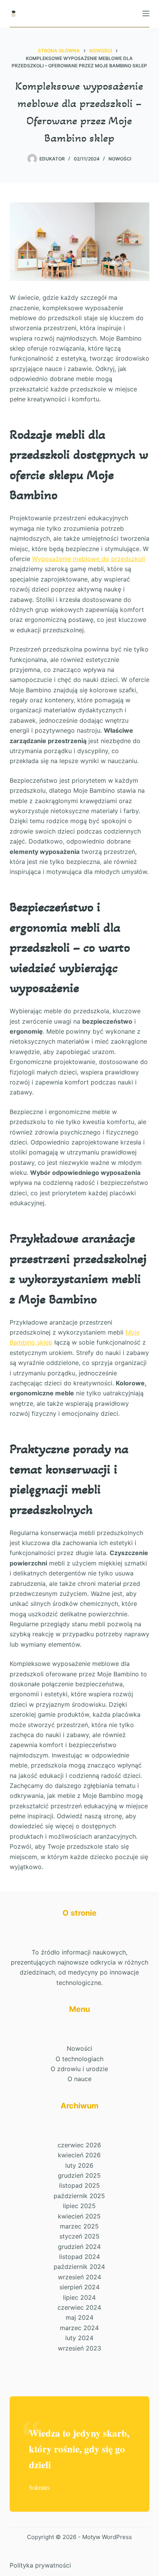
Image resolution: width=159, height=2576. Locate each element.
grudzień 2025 (79, 2175)
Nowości (120, 159)
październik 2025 (79, 2196)
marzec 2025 (79, 2226)
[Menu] (146, 13)
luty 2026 (79, 2165)
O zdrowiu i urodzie (79, 2069)
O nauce (79, 2079)
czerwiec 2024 (79, 2307)
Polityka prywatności (40, 2565)
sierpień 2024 (79, 2287)
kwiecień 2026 (79, 2155)
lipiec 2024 (79, 2297)
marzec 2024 (79, 2328)
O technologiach (79, 2059)
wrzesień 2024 (79, 2277)
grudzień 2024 (79, 2247)
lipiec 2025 (79, 2206)
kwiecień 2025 (79, 2216)
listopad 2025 (79, 2185)
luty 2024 (79, 2338)
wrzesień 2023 (79, 2348)
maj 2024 (79, 2317)
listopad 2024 (79, 2257)
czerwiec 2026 (79, 2145)
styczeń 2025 (79, 2236)
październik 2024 (79, 2267)
